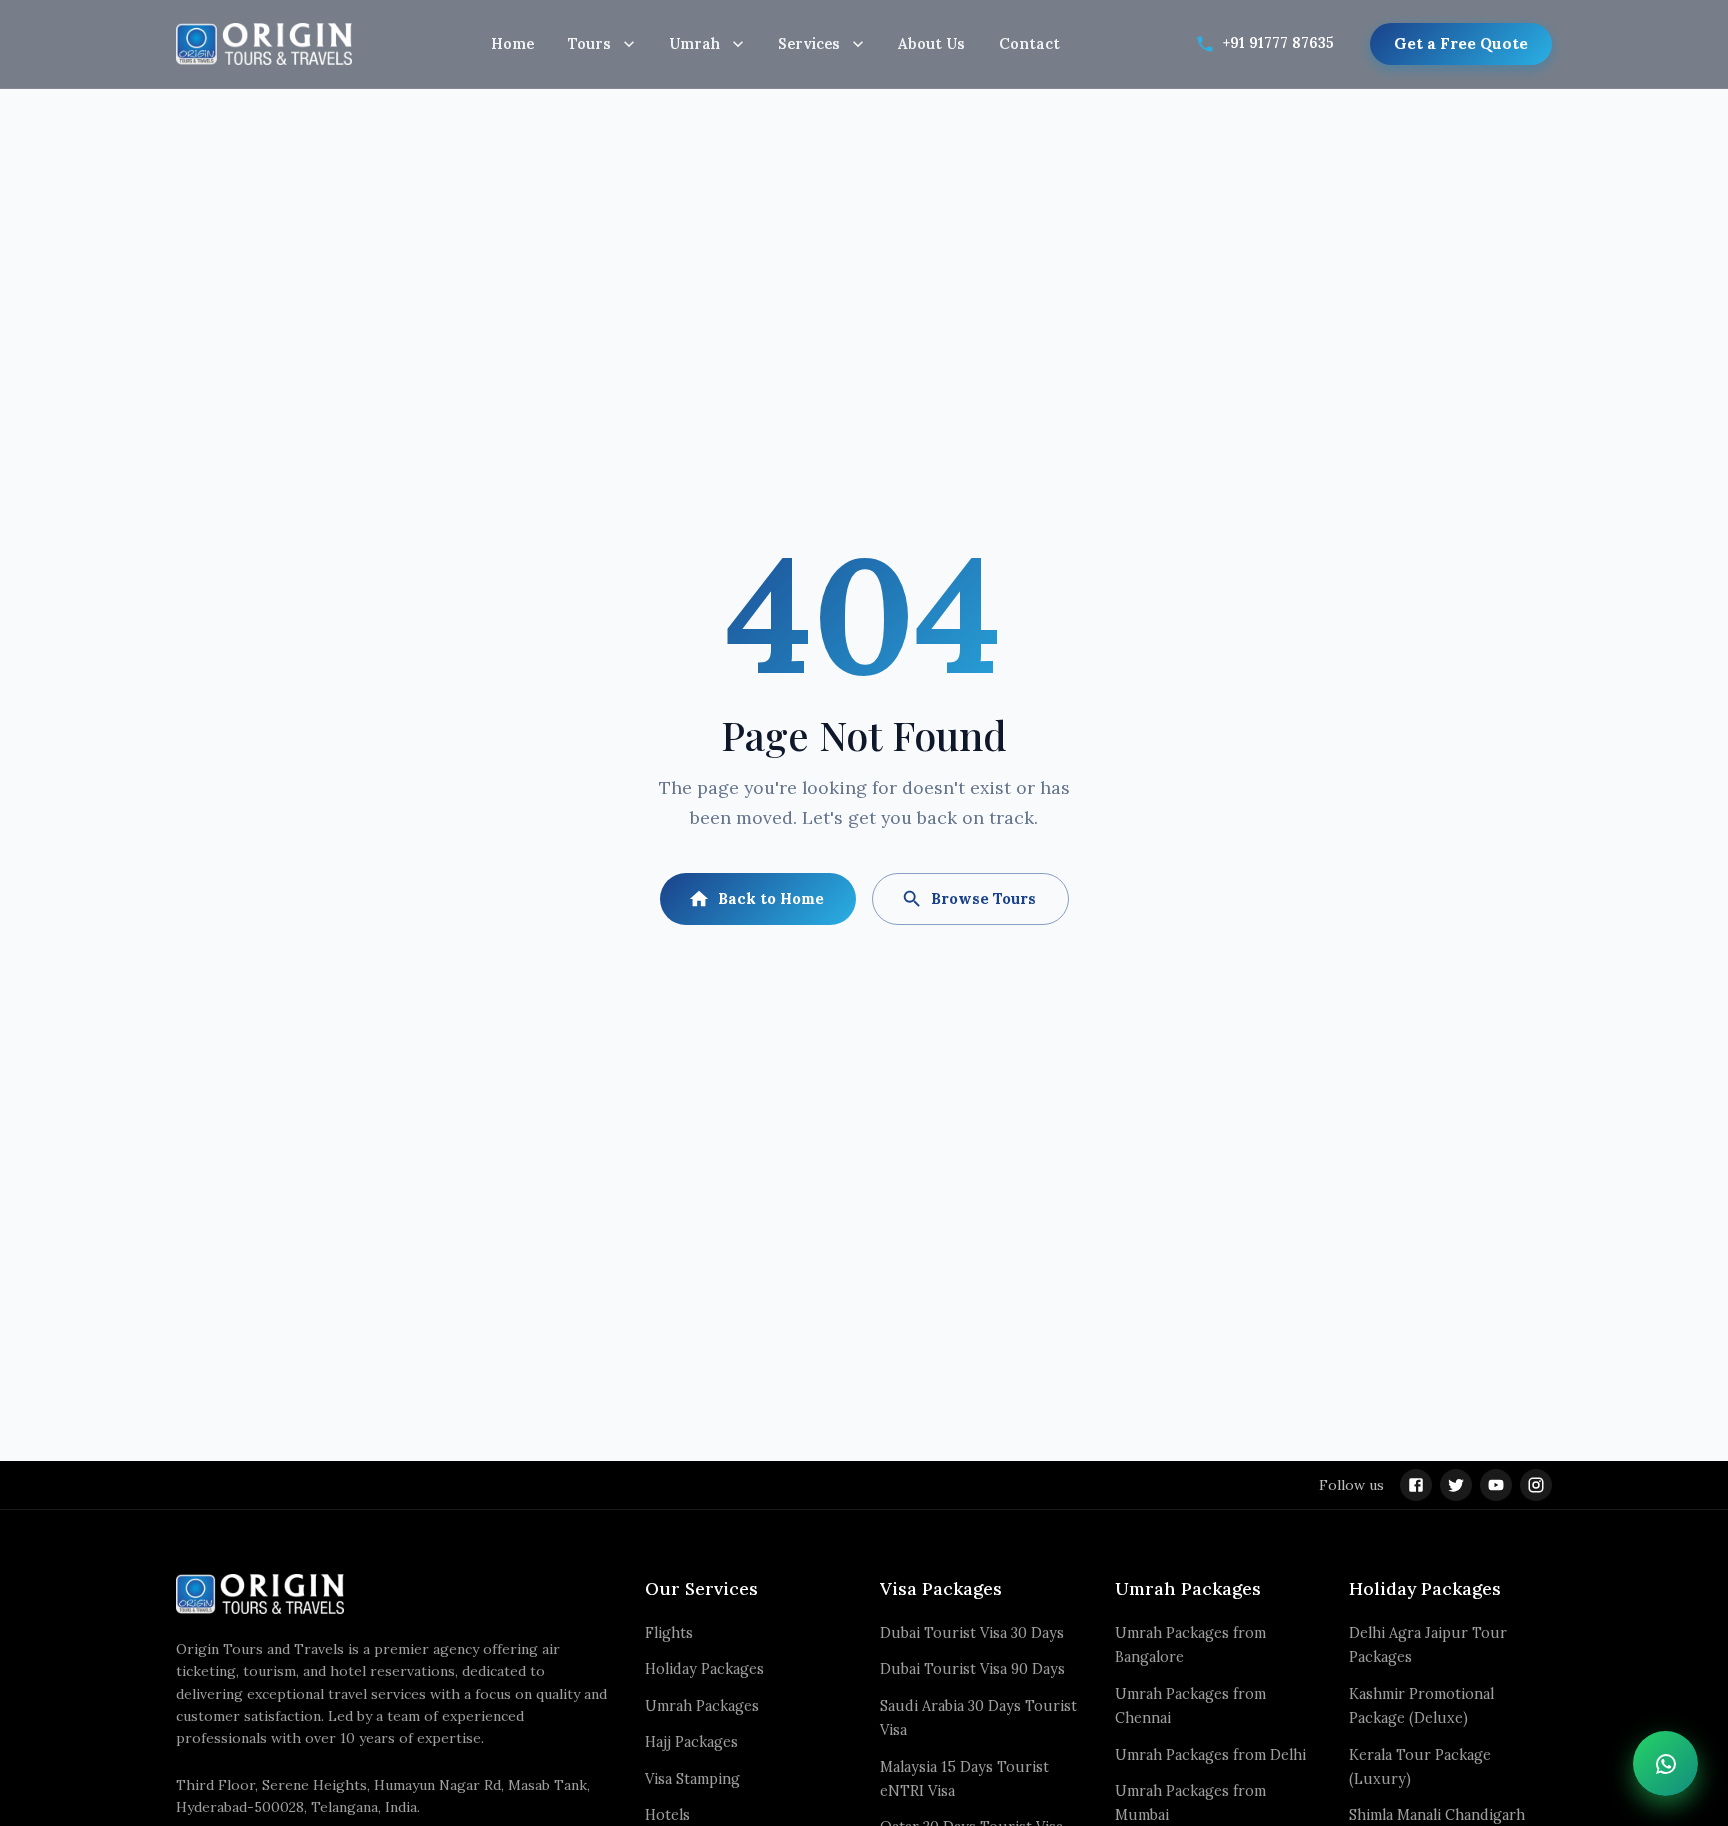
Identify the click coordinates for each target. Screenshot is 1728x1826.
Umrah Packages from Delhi (1210, 1755)
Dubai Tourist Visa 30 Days (972, 1633)
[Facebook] (1416, 1485)
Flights (669, 1633)
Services (809, 43)
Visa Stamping (692, 1779)
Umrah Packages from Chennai (1190, 1706)
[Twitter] (1456, 1485)
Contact (1029, 43)
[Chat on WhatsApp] (1665, 1763)
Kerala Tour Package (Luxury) (1420, 1767)
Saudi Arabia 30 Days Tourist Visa (978, 1718)
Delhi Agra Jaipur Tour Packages (1428, 1645)
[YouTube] (1496, 1485)
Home (512, 43)
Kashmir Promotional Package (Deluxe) (1421, 1706)
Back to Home (771, 898)
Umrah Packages (702, 1706)
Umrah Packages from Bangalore (1190, 1645)
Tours (589, 43)
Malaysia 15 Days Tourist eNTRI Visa (964, 1779)
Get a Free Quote (1461, 43)
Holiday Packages (704, 1669)
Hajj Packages (691, 1742)
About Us (931, 43)
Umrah (694, 43)
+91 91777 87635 (1278, 43)
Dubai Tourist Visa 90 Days (972, 1669)
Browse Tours (983, 898)
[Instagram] (1536, 1485)
